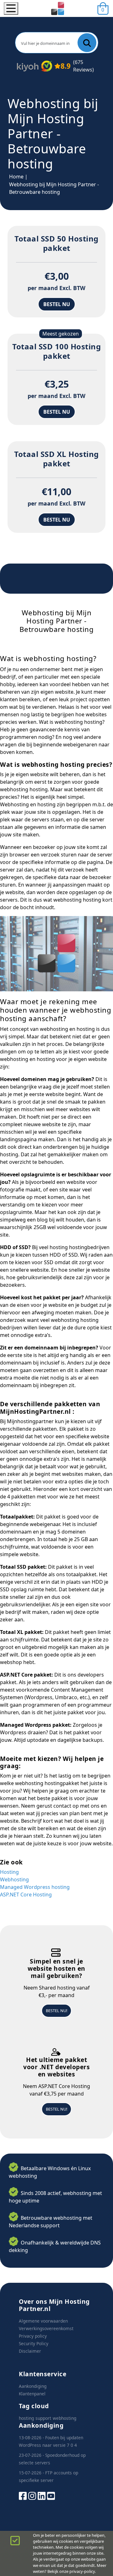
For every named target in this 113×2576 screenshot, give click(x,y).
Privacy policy (33, 2336)
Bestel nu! (56, 2011)
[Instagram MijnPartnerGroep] (32, 2495)
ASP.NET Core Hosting (26, 1895)
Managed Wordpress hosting (35, 1887)
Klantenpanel (32, 2394)
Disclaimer (30, 2351)
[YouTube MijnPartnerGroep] (51, 2495)
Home (16, 177)
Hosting (9, 1872)
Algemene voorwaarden (43, 2321)
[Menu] (11, 8)
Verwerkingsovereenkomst (46, 2328)
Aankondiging (33, 2386)
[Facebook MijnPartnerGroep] (23, 2495)
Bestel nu (57, 304)
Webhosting (14, 1879)
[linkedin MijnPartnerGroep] (42, 2495)
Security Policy (34, 2343)
